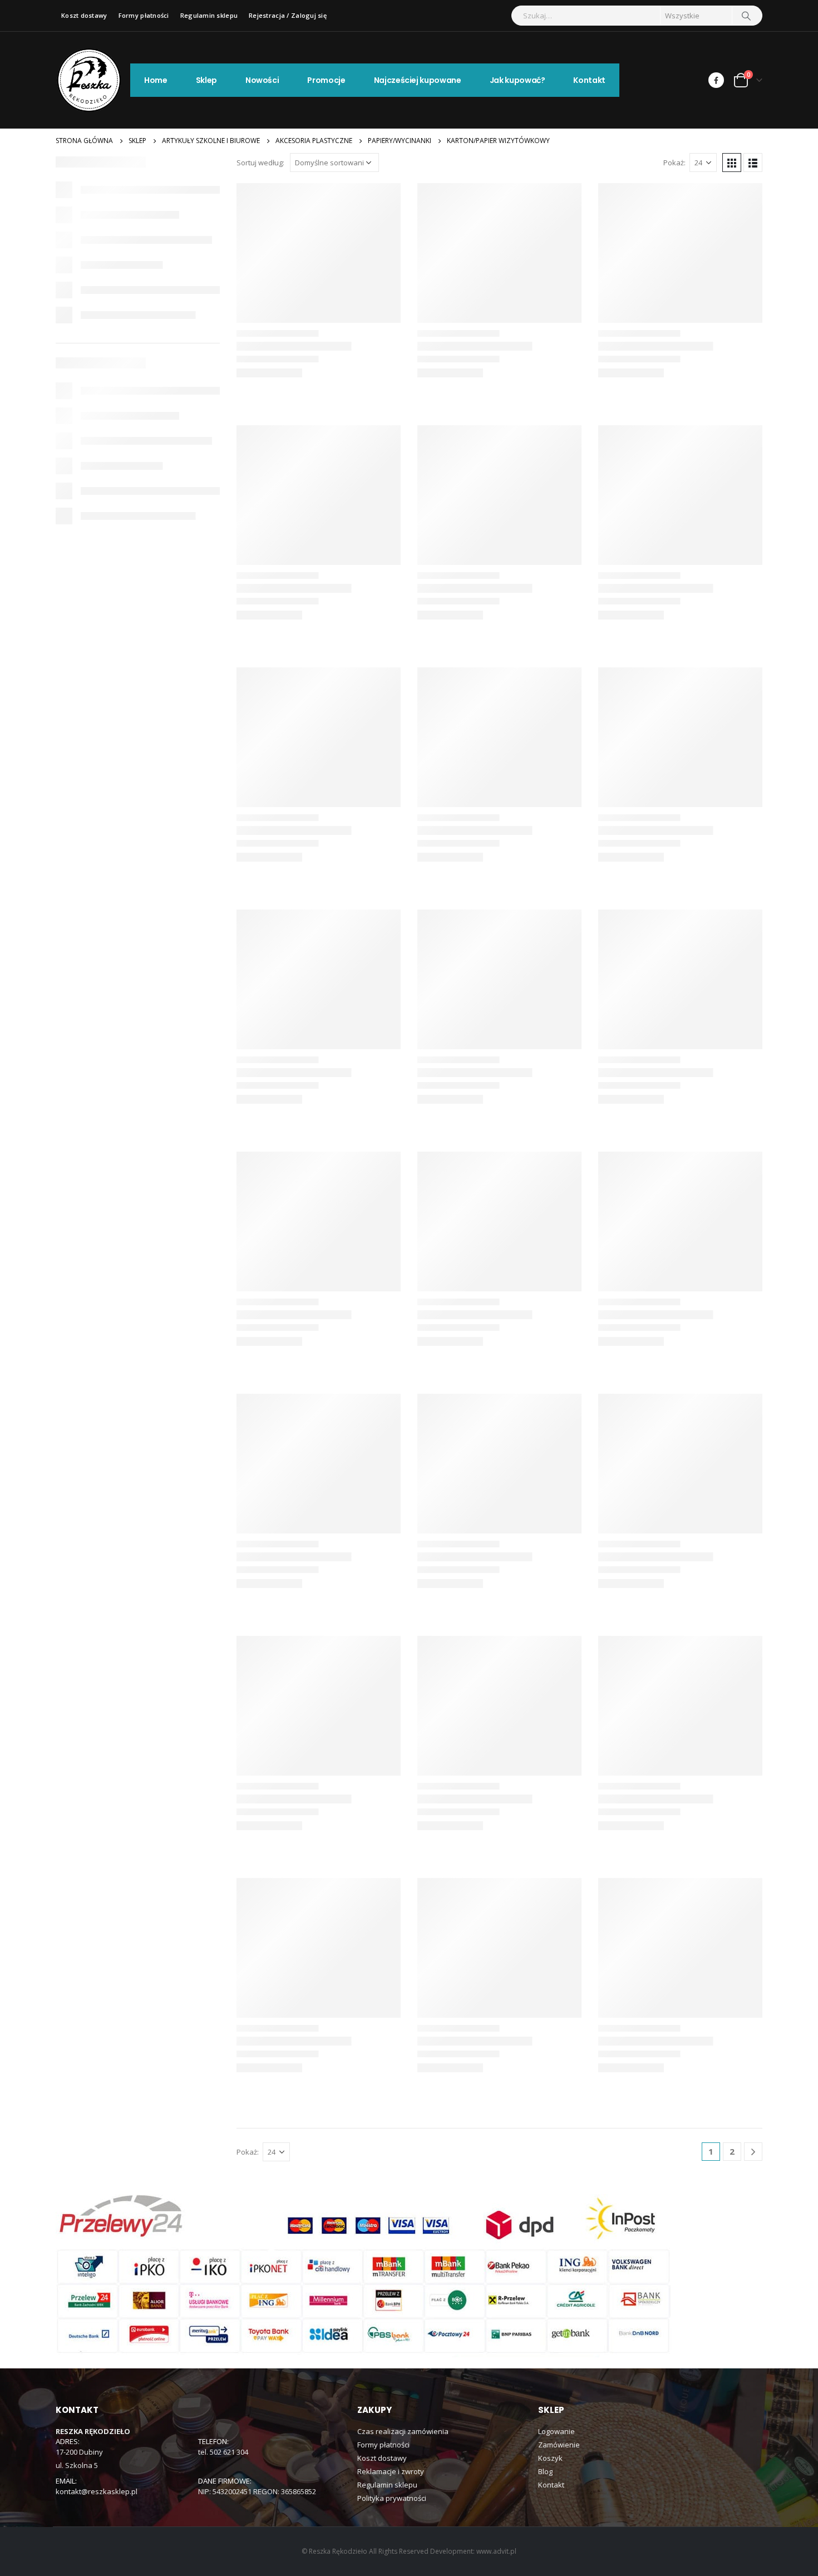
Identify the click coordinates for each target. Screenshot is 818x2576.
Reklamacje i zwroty (391, 2471)
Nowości (262, 80)
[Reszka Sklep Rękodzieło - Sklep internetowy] (89, 80)
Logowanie (556, 2431)
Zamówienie (559, 2445)
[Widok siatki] (732, 163)
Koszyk (550, 2458)
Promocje (326, 80)
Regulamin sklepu (209, 15)
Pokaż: (674, 163)
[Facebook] (716, 80)
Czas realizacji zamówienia (403, 2431)
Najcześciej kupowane (418, 80)
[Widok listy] (753, 163)
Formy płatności (144, 15)
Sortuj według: (260, 163)
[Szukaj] (746, 16)
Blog (545, 2471)
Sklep (206, 80)
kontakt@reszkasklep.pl (97, 2491)
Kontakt (589, 80)
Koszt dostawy (84, 15)
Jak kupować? (518, 80)
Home (156, 80)
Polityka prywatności (392, 2498)
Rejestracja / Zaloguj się (288, 15)
